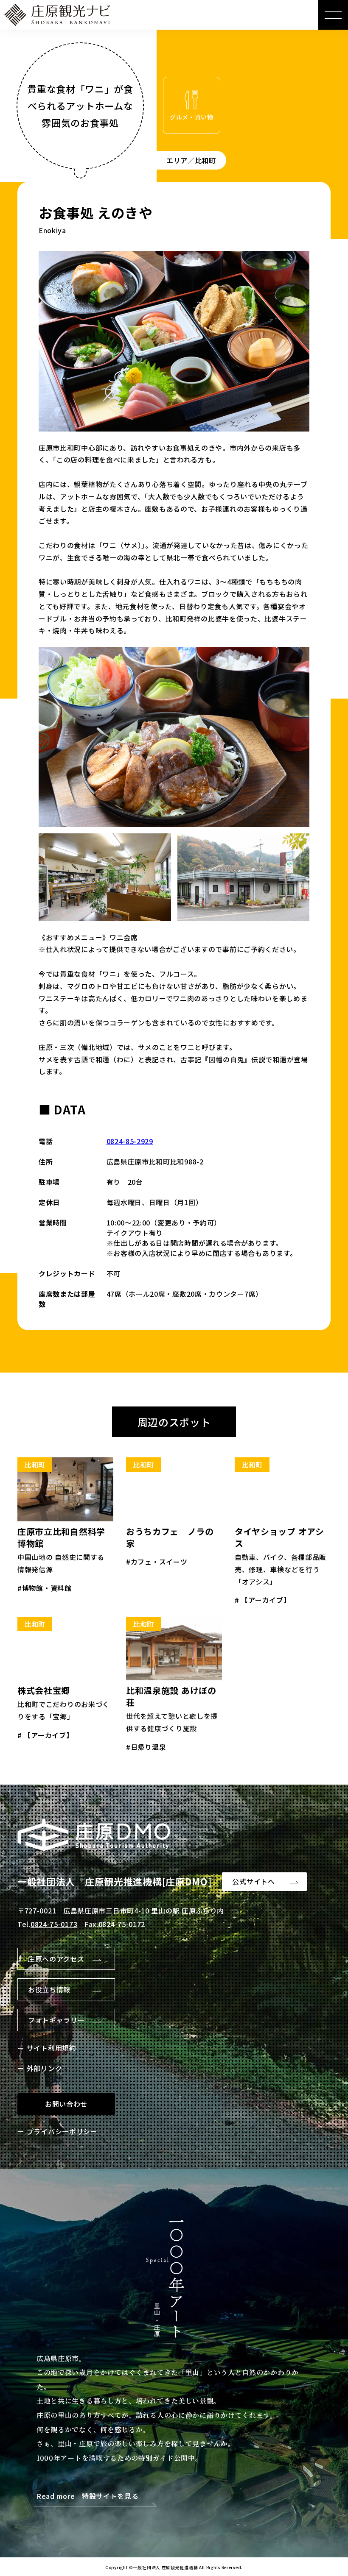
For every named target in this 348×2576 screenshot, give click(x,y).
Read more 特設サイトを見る (88, 2497)
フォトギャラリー (56, 2020)
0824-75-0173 (54, 1924)
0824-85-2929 (130, 1141)
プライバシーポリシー (62, 2131)
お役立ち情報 (49, 1989)
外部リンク (44, 2068)
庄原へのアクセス (56, 1959)
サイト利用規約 (52, 2048)
